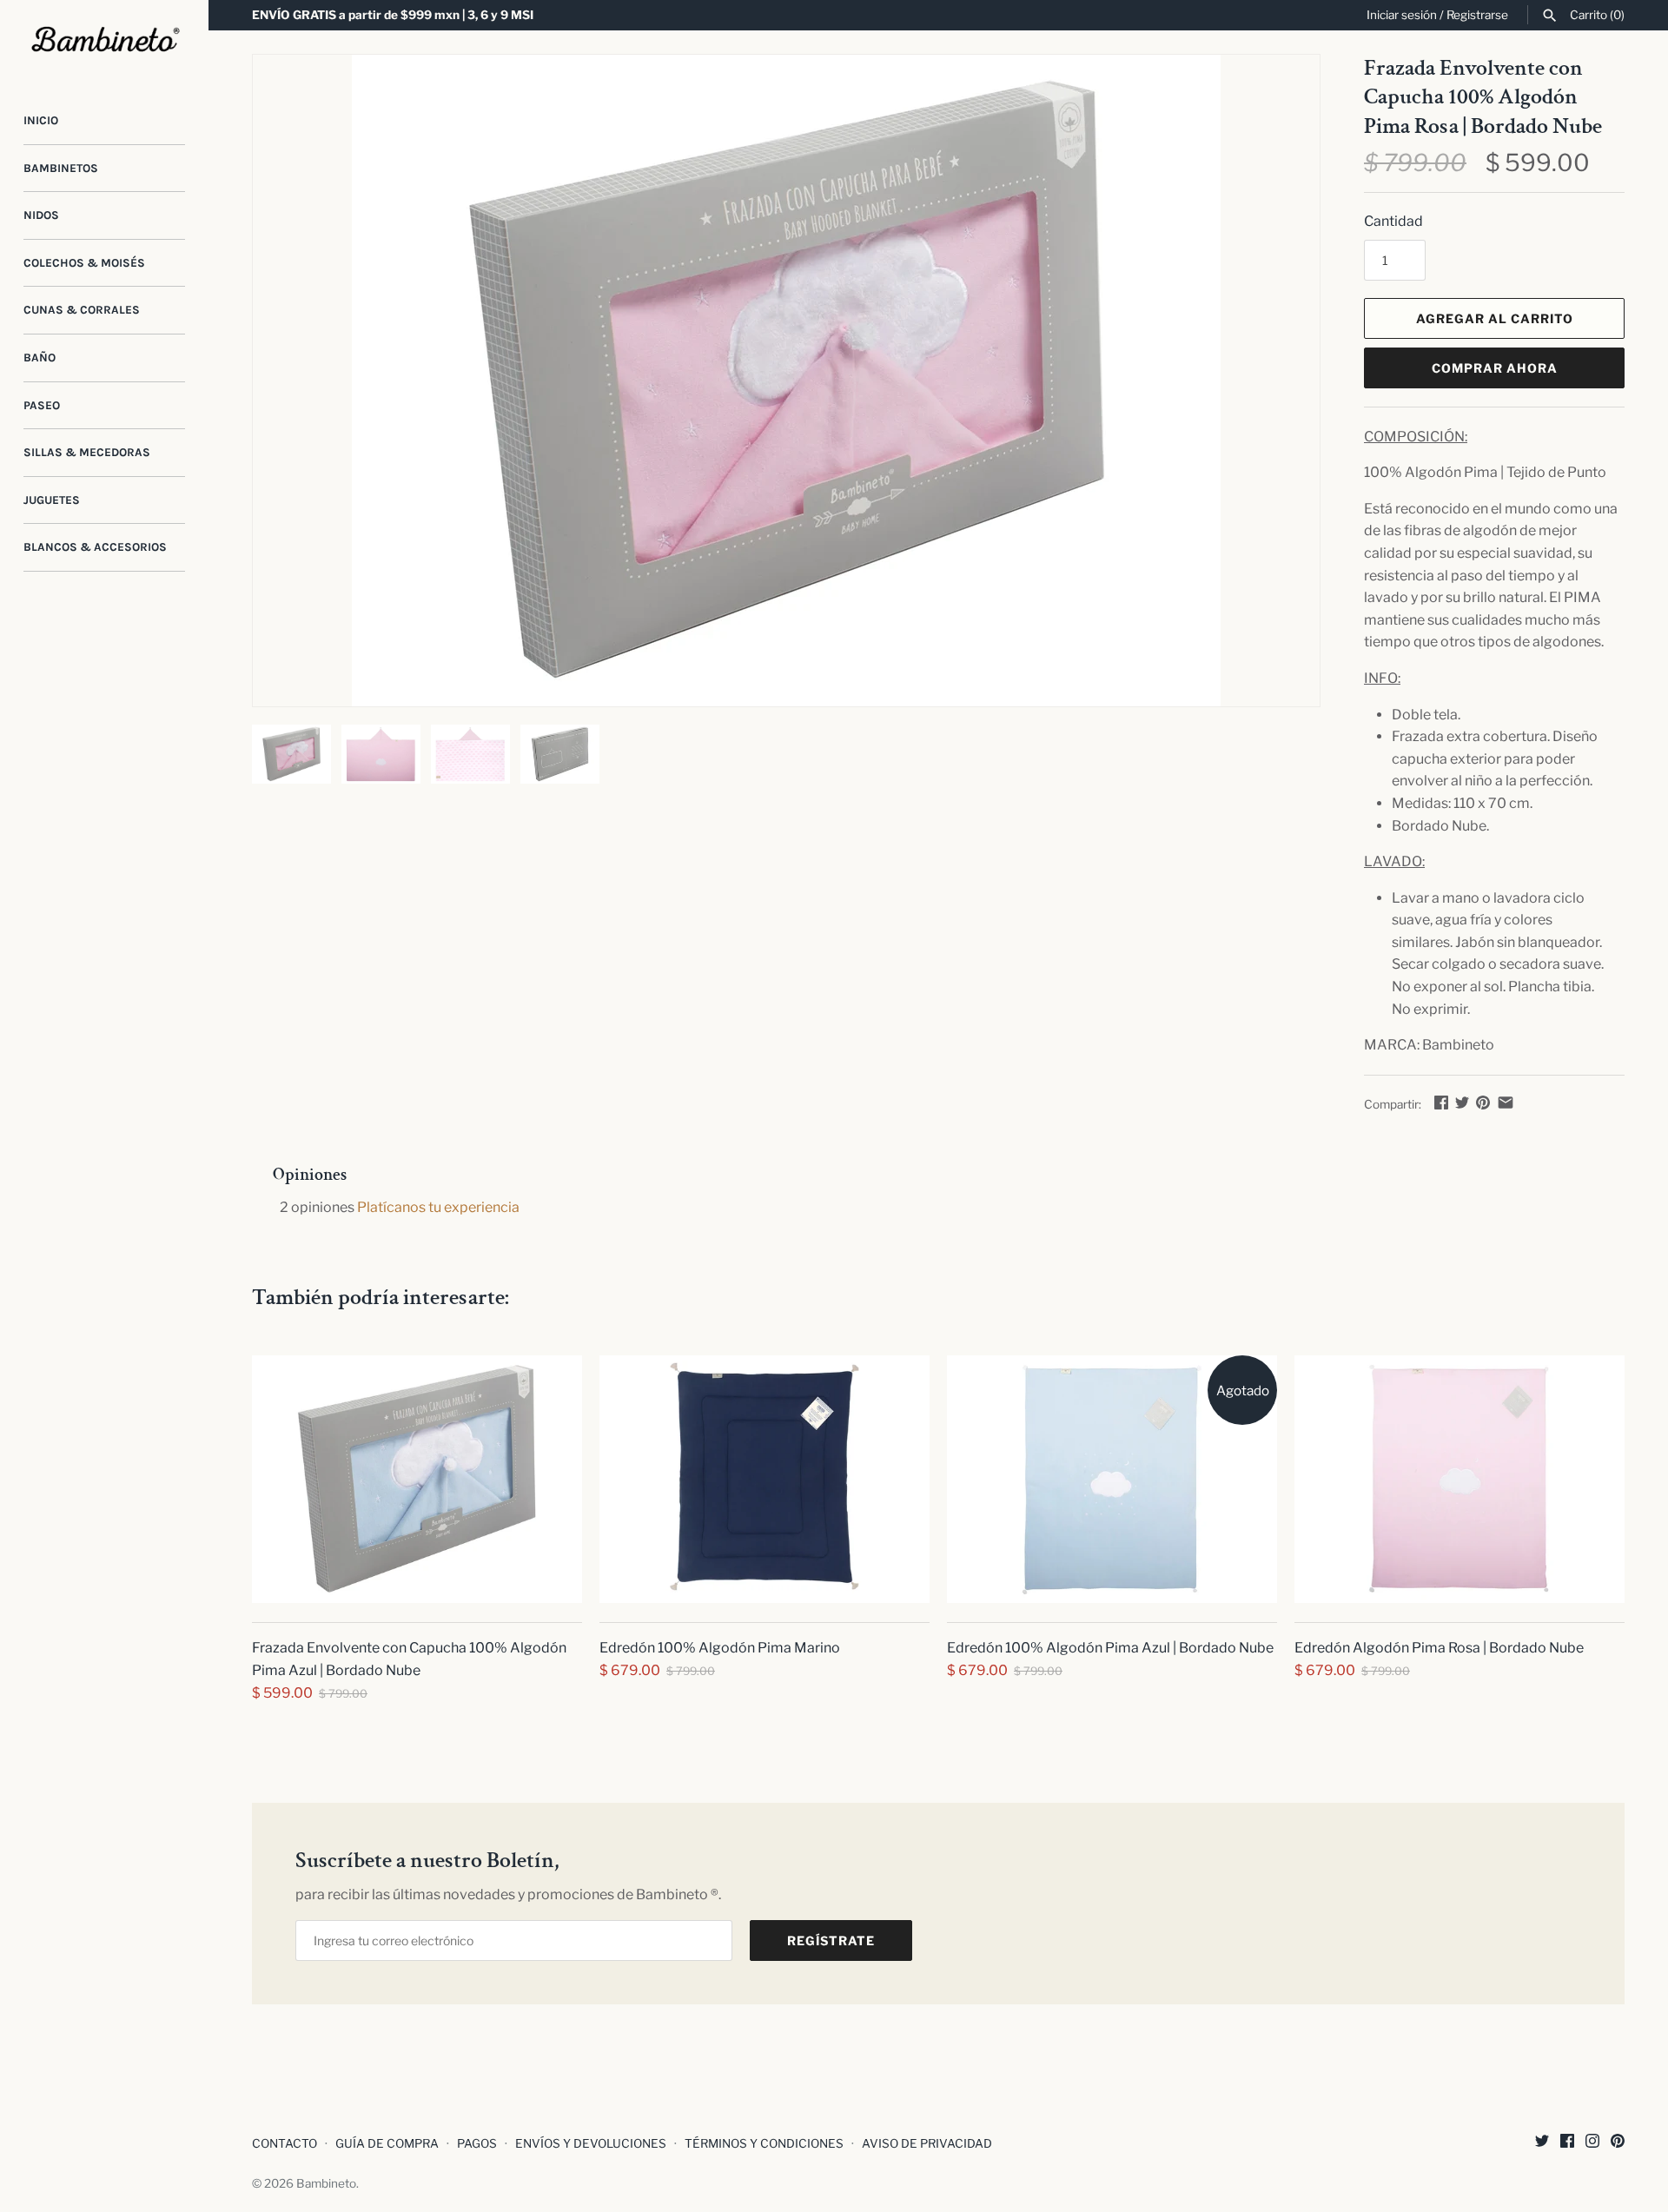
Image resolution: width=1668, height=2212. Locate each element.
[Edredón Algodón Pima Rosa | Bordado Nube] (1459, 1479)
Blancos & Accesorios (95, 547)
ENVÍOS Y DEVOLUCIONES (591, 2143)
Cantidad (1393, 221)
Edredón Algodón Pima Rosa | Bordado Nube (1439, 1648)
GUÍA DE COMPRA (387, 2143)
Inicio (41, 120)
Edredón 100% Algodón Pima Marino (720, 1648)
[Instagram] (1592, 2144)
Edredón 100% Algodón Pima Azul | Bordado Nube (1110, 1648)
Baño (40, 358)
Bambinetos (61, 168)
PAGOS (477, 2143)
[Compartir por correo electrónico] (1506, 1102)
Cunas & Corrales (82, 310)
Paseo (42, 405)
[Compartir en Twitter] (1462, 1102)
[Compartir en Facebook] (1441, 1102)
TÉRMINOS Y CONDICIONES (764, 2143)
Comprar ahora (1495, 368)
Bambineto (326, 2183)
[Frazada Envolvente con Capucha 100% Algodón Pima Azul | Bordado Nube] (417, 1479)
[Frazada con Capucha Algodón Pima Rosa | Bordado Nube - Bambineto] (786, 381)
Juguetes (52, 500)
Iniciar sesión (1402, 15)
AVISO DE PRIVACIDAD (927, 2143)
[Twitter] (1542, 2144)
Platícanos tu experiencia (438, 1207)
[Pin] (1483, 1102)
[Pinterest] (1618, 2144)
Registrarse (1477, 15)
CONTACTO (285, 2143)
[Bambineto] (104, 40)
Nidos (41, 215)
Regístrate (831, 1940)
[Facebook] (1567, 2144)
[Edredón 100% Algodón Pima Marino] (764, 1479)
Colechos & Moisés (84, 263)
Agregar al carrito (1495, 318)
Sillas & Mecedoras (87, 452)
